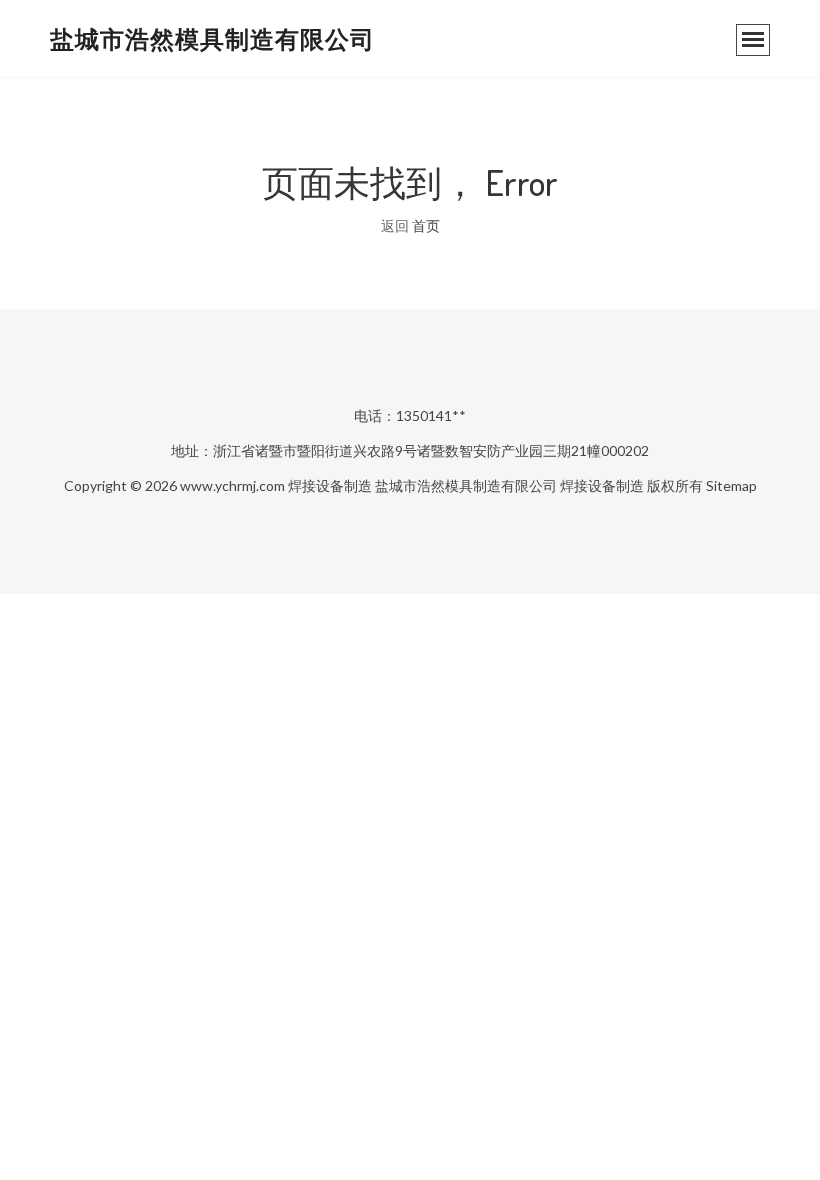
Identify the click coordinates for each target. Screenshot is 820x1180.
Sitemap (731, 485)
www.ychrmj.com (232, 485)
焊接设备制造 (330, 485)
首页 (426, 225)
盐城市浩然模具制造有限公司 (212, 38)
